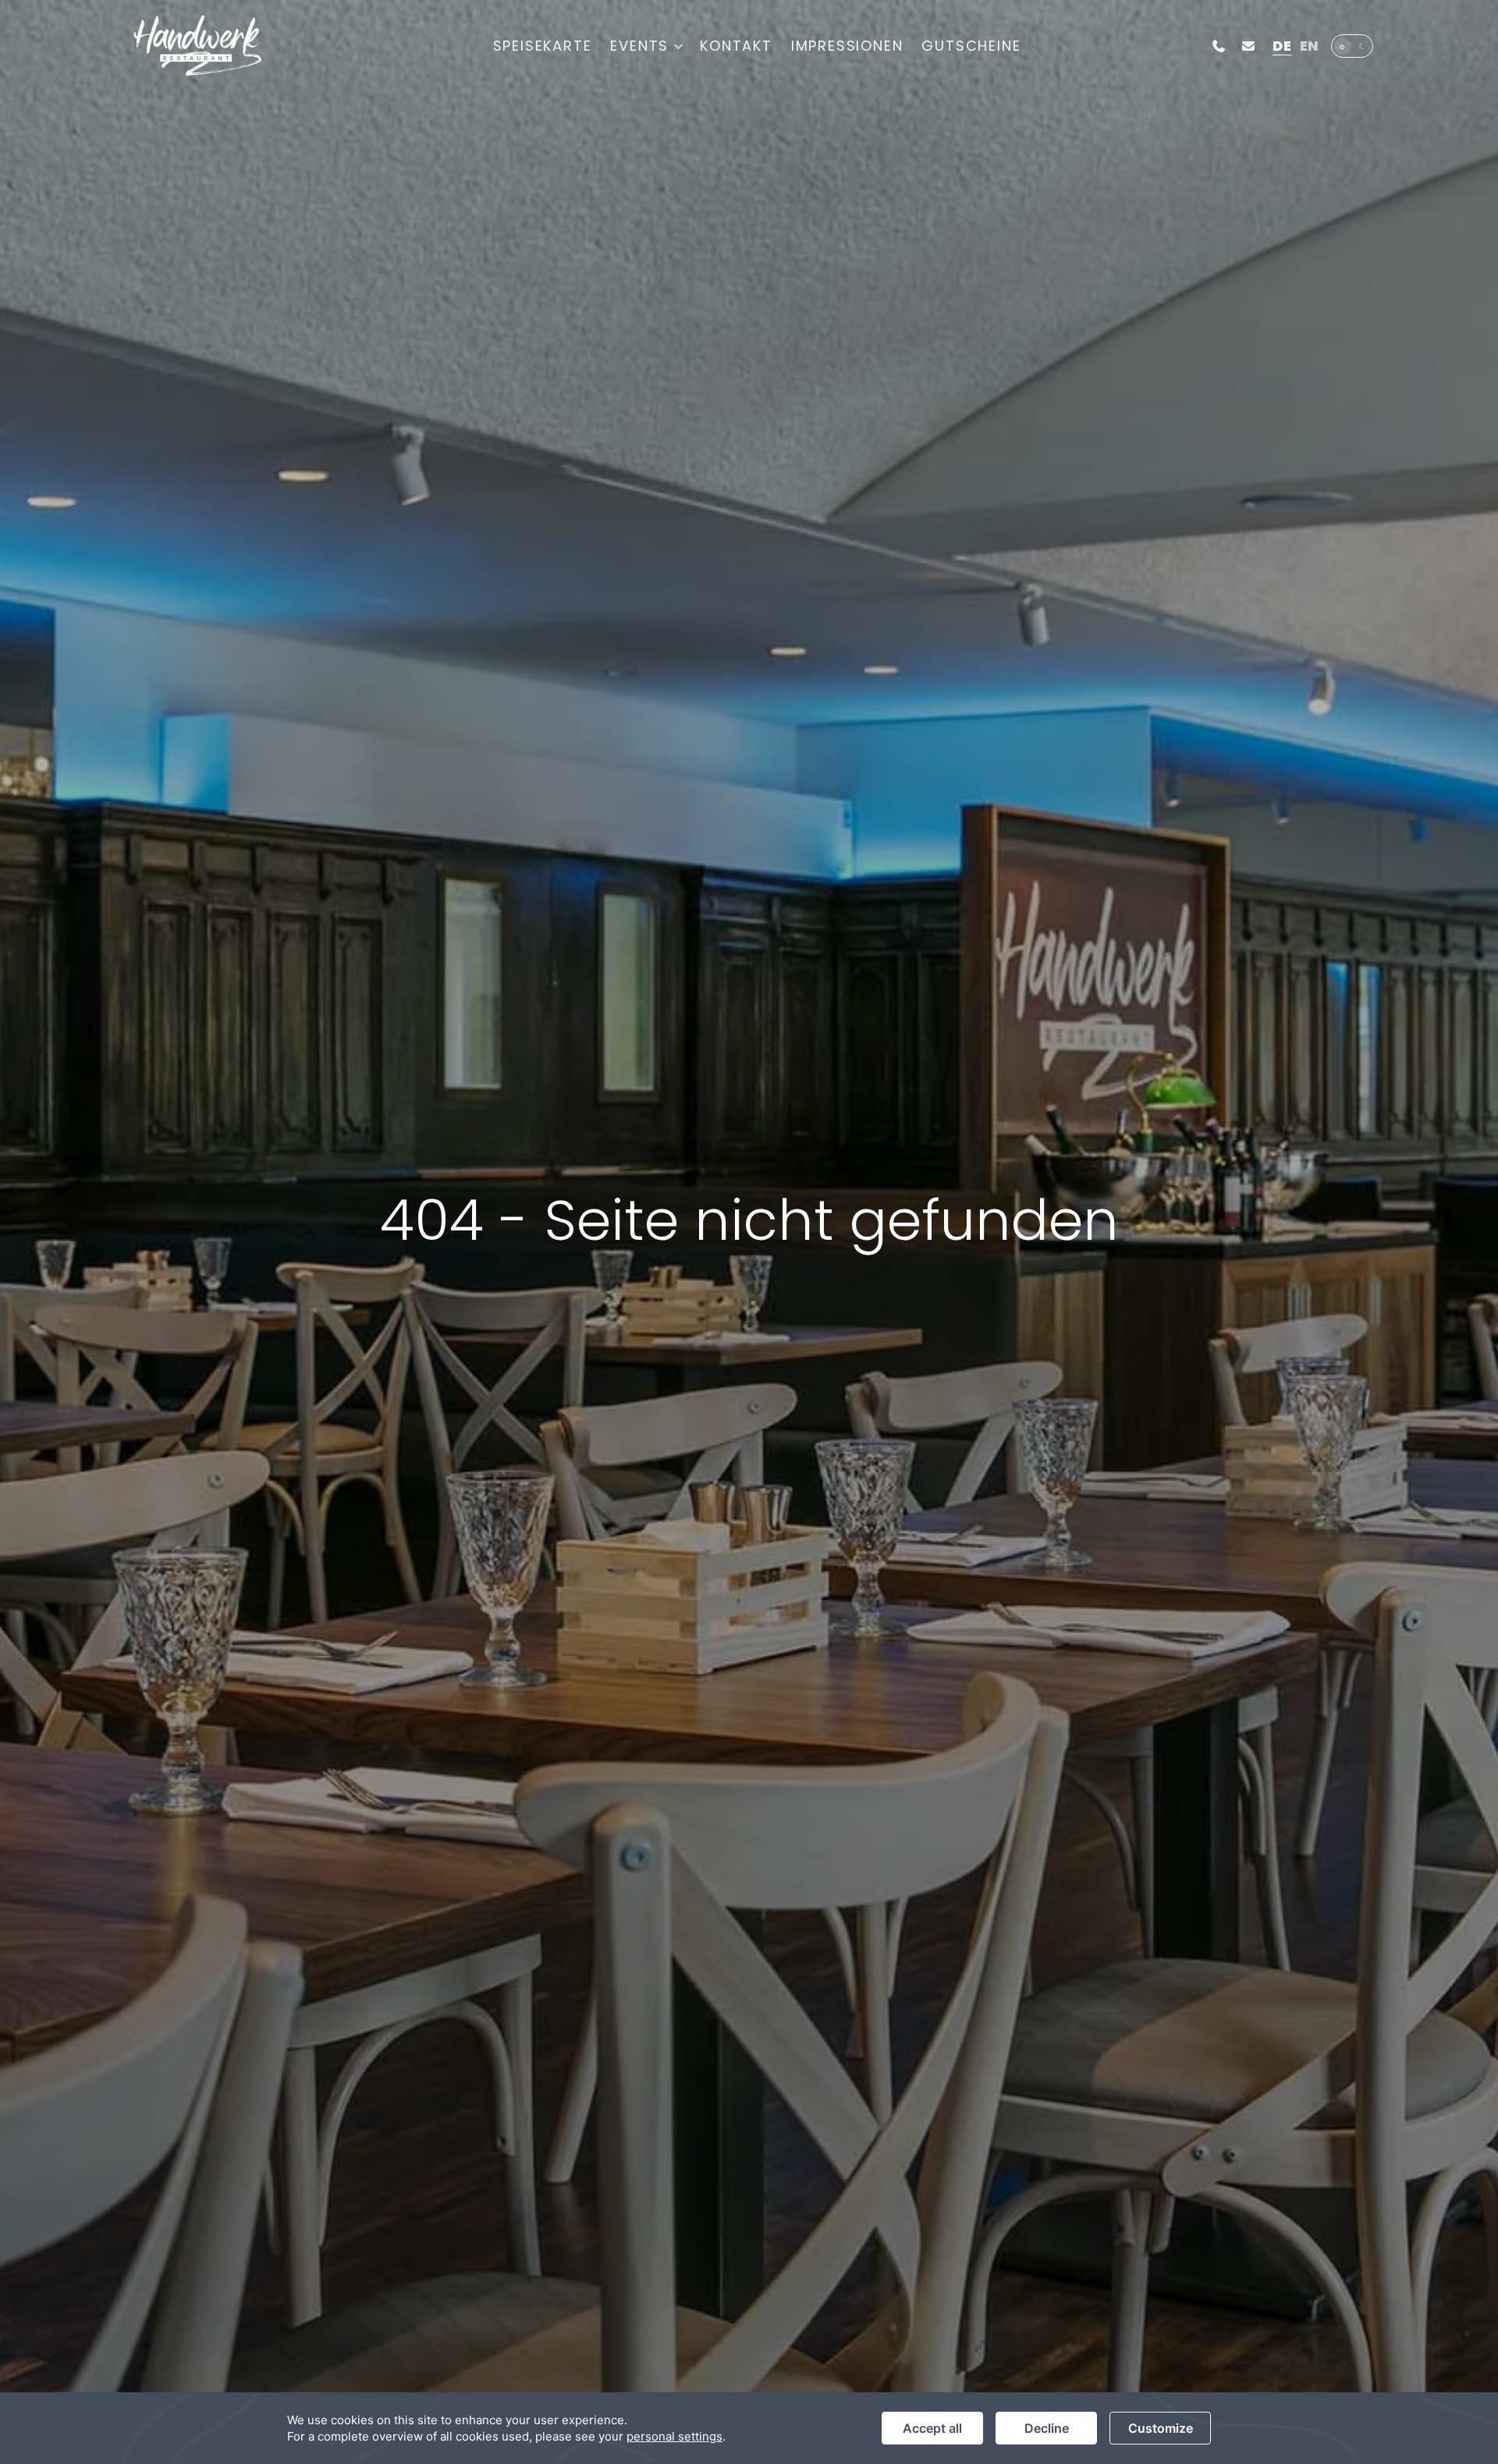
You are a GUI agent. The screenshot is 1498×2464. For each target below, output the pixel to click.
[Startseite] (197, 46)
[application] (749, 2428)
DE (1282, 46)
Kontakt (736, 46)
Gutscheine (971, 46)
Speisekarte (543, 46)
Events (639, 46)
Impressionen (847, 46)
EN (1310, 46)
